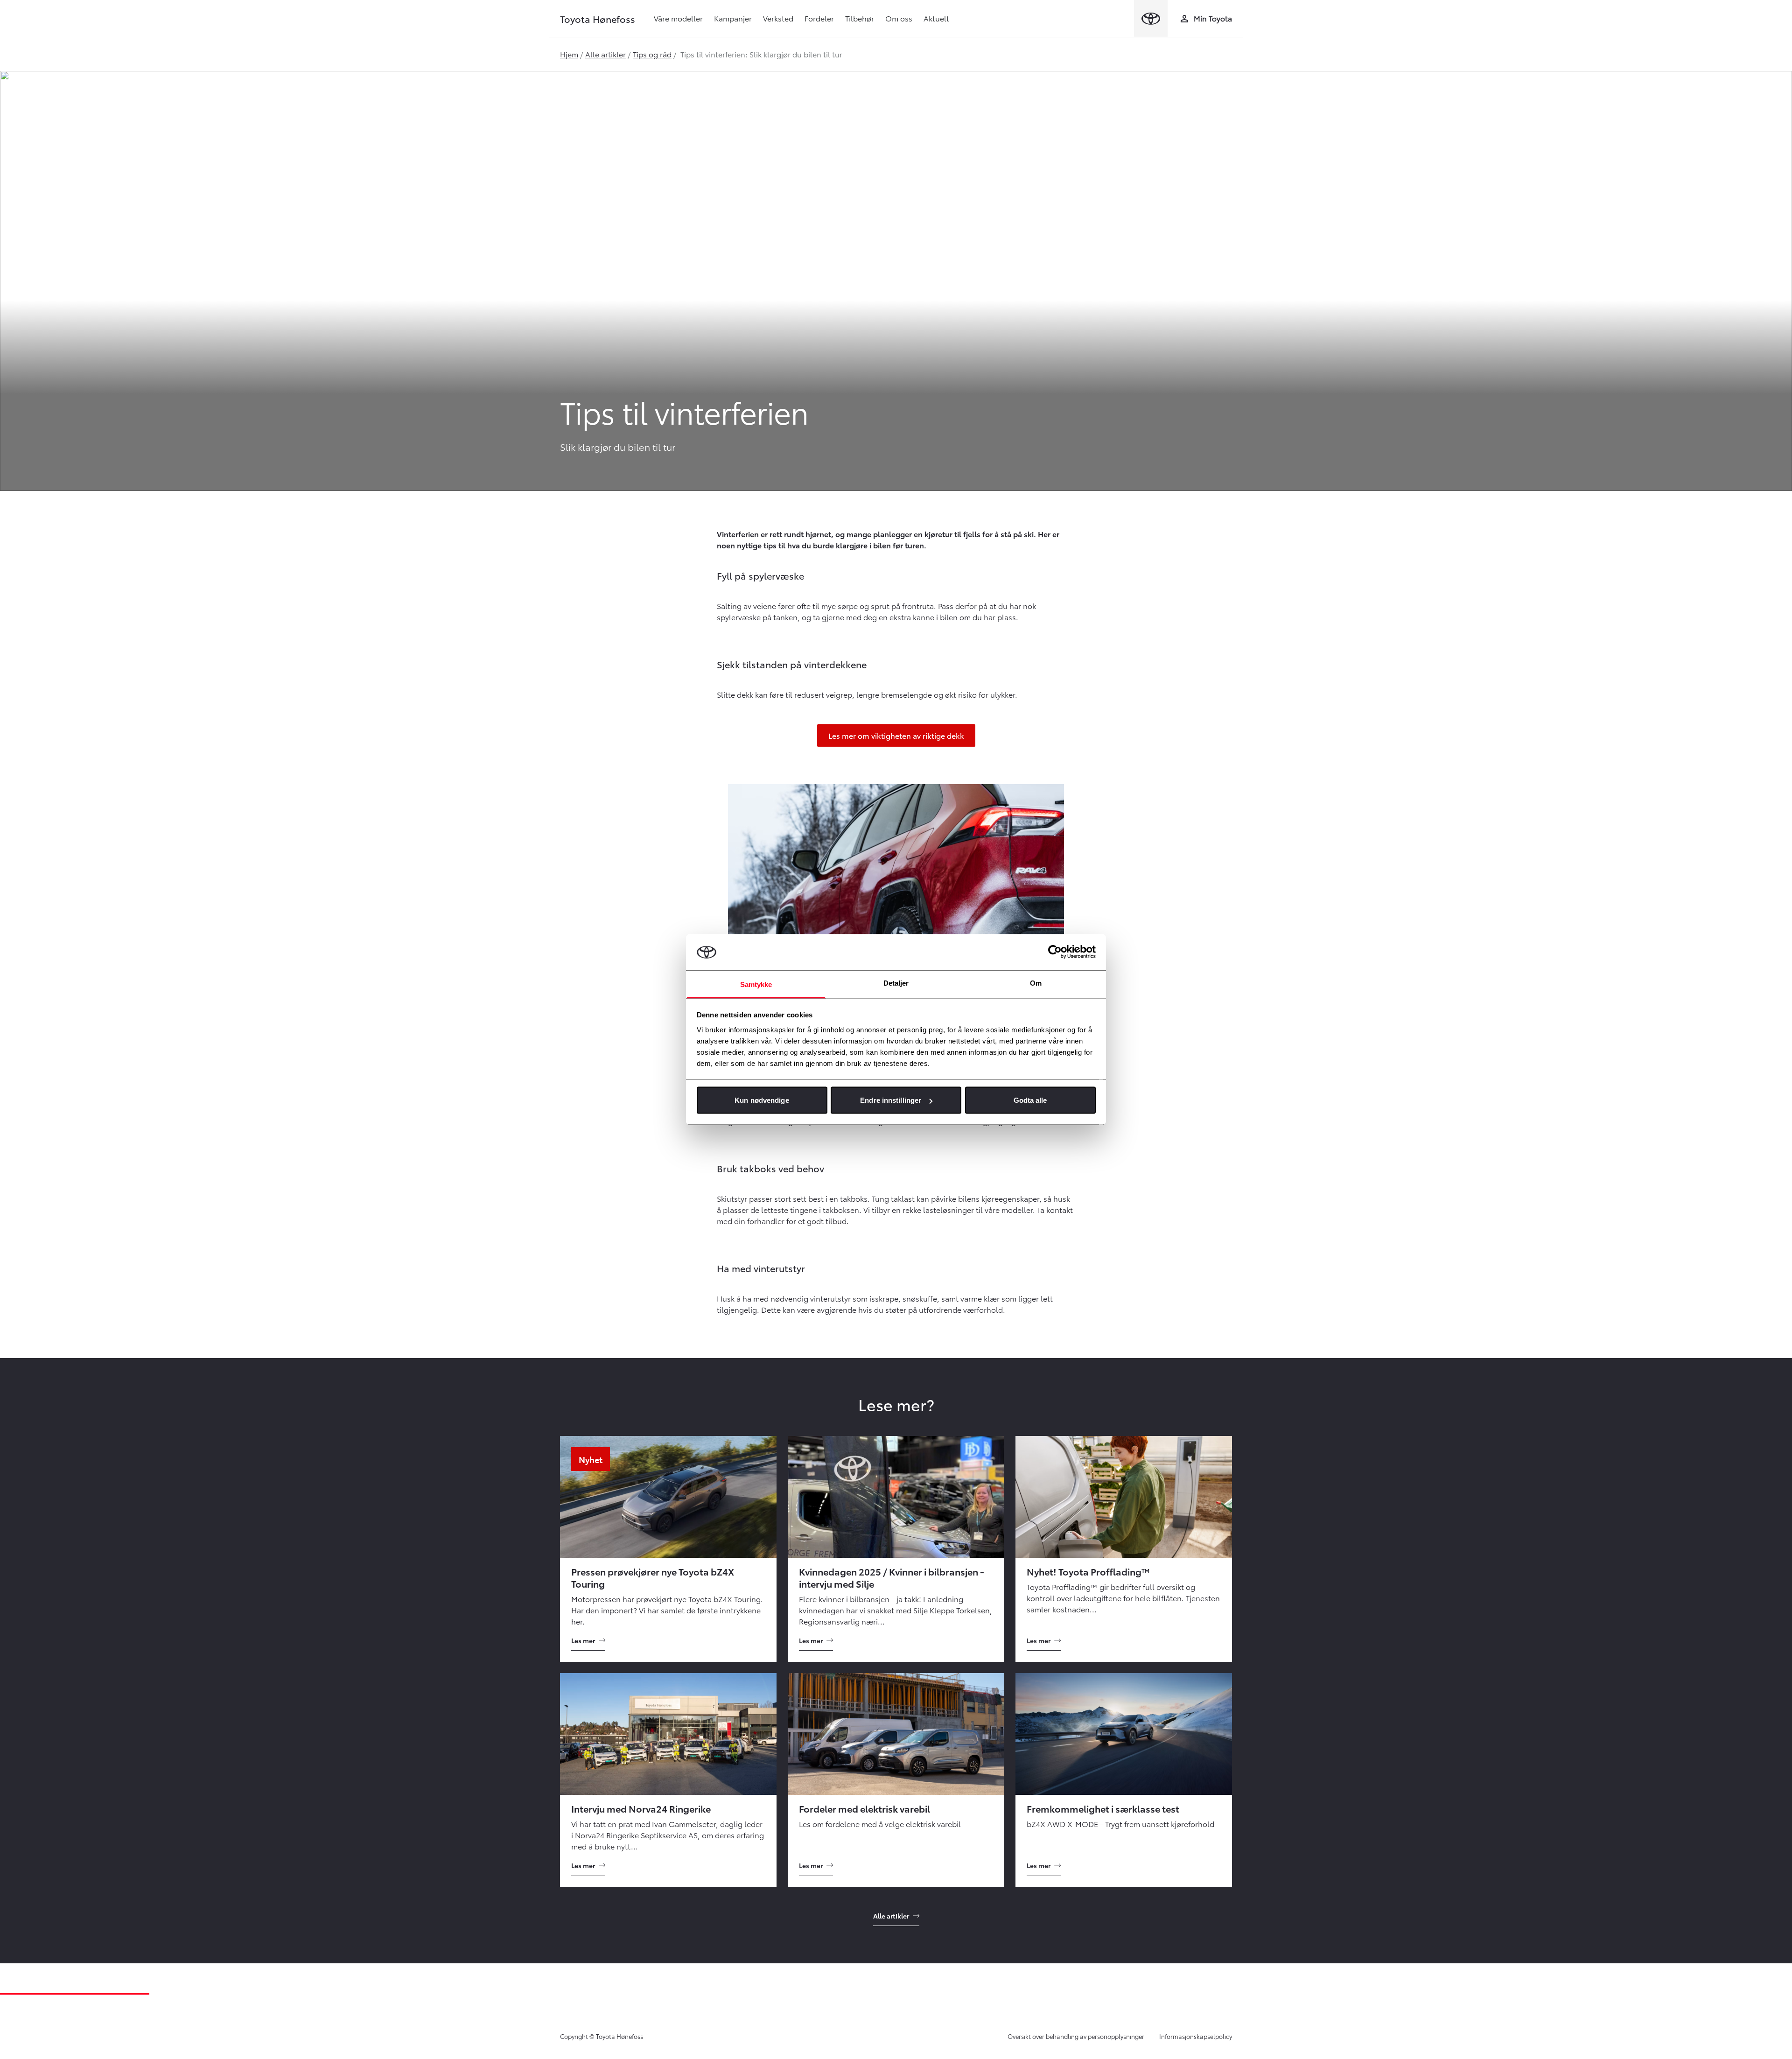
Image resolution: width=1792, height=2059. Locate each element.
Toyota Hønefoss (598, 19)
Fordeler (819, 18)
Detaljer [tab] (896, 983)
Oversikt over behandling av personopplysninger (1076, 2036)
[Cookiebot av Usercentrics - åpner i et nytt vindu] (1055, 952)
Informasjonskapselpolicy (1196, 2036)
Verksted (778, 18)
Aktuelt (936, 18)
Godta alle (1030, 1100)
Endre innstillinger (891, 1100)
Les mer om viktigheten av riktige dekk (896, 735)
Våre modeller (678, 18)
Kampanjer (733, 18)
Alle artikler (605, 54)
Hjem (569, 54)
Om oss (899, 18)
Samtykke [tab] (756, 984)
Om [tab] (1036, 983)
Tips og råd (652, 54)
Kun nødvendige (762, 1100)
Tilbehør (860, 18)
